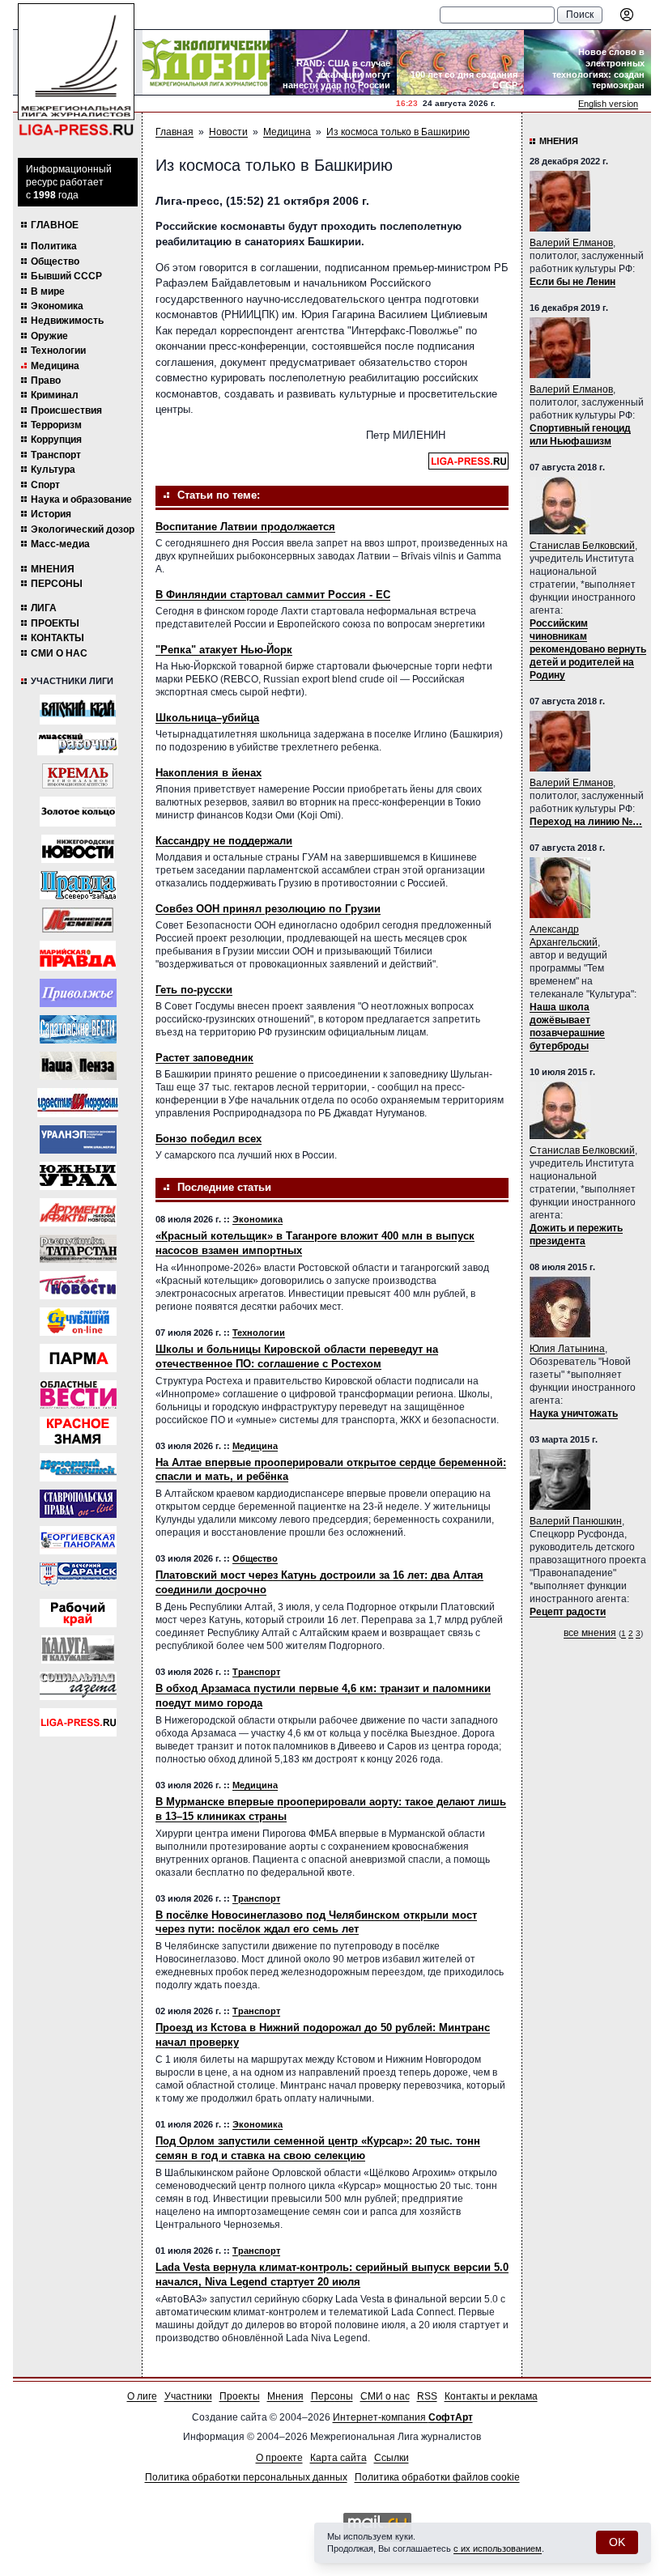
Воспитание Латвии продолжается (245, 527)
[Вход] (627, 15)
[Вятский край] (78, 710)
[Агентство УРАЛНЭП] (78, 1139)
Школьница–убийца (207, 718)
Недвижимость (67, 321)
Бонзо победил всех (209, 1139)
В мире (48, 291)
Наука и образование (81, 499)
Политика (54, 246)
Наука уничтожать (574, 1413)
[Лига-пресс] (78, 1722)
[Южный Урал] (78, 1176)
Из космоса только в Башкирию (398, 132)
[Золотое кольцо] (78, 812)
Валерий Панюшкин (576, 1521)
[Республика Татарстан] (78, 1249)
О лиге (142, 2396)
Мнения (53, 569)
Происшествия (66, 410)
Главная (175, 132)
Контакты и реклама (491, 2396)
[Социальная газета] (78, 1686)
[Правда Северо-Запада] (78, 885)
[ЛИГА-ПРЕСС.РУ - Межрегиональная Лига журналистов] (76, 70)
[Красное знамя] (78, 1431)
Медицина (55, 366)
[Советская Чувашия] (78, 1322)
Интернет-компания (403, 2417)
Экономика (57, 306)
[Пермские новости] (78, 1285)
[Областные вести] (78, 1394)
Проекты (55, 623)
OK (617, 2542)
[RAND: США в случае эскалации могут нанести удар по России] (333, 62)
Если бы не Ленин (572, 282)
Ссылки (392, 2458)
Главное (55, 225)
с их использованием (498, 2548)
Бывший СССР (66, 276)
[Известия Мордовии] (78, 1103)
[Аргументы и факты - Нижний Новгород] (78, 1212)
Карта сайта (338, 2458)
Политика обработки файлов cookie (437, 2477)
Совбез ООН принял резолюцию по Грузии (268, 909)
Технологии (58, 351)
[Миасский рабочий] (78, 744)
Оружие (49, 336)
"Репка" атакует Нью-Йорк (224, 650)
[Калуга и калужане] (78, 1649)
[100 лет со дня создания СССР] (460, 62)
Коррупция (56, 440)
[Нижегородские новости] (78, 849)
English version (608, 104)
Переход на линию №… (586, 822)
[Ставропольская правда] (78, 1504)
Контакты (57, 638)
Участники (188, 2396)
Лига (44, 608)
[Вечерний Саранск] (78, 1577)
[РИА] (78, 776)
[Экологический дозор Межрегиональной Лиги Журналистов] (206, 62)
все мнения (590, 1633)
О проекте (279, 2458)
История (51, 514)
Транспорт (56, 455)
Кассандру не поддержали (224, 841)
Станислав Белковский (582, 546)
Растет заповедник (204, 1058)
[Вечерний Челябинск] (78, 1467)
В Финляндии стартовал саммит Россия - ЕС (273, 595)
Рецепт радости (568, 1612)
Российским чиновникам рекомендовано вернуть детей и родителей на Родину (588, 649)
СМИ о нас (59, 653)
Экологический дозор (83, 529)
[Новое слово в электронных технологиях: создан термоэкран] (587, 62)
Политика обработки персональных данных (246, 2477)
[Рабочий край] (78, 1613)
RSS (427, 2396)
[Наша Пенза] (78, 1066)
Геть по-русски (194, 990)
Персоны (57, 584)
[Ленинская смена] (78, 920)
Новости (228, 132)
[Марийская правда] (78, 956)
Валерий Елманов (571, 243)
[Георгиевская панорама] (78, 1540)
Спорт (45, 485)
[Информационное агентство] (78, 993)
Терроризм (56, 425)
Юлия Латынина (567, 1349)
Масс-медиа (60, 544)
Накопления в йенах (209, 773)
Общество (55, 261)
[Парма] (78, 1358)
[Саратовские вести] (78, 1029)
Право (46, 380)
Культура (53, 470)
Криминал (55, 395)
